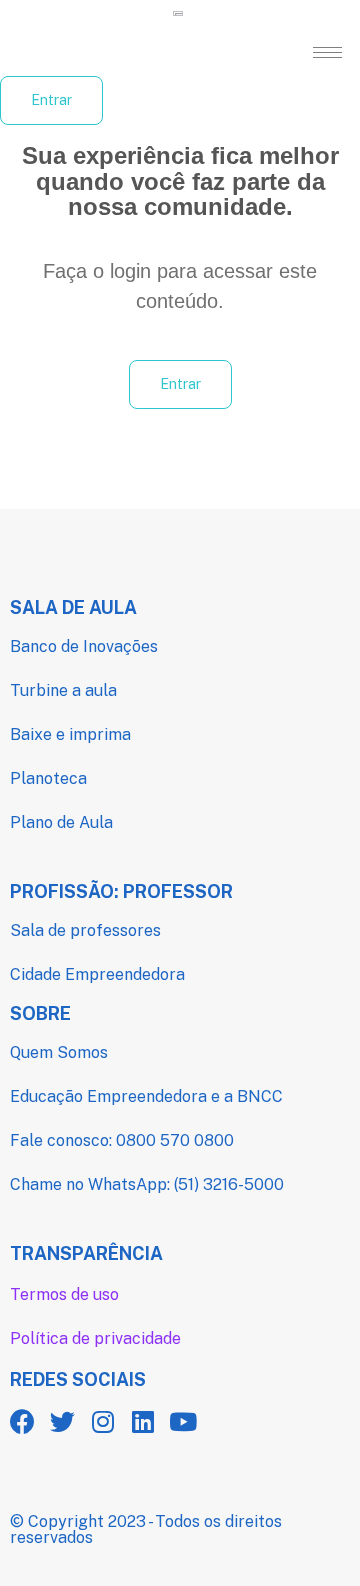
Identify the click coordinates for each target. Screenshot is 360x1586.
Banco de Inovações (84, 646)
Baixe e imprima (70, 734)
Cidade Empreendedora (97, 974)
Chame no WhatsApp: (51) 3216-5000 (147, 1184)
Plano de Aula (61, 822)
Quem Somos (59, 1052)
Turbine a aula (63, 690)
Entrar (51, 100)
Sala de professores (85, 930)
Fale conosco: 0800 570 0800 (122, 1140)
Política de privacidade (95, 1338)
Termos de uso (64, 1294)
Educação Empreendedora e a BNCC (146, 1096)
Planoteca (48, 778)
